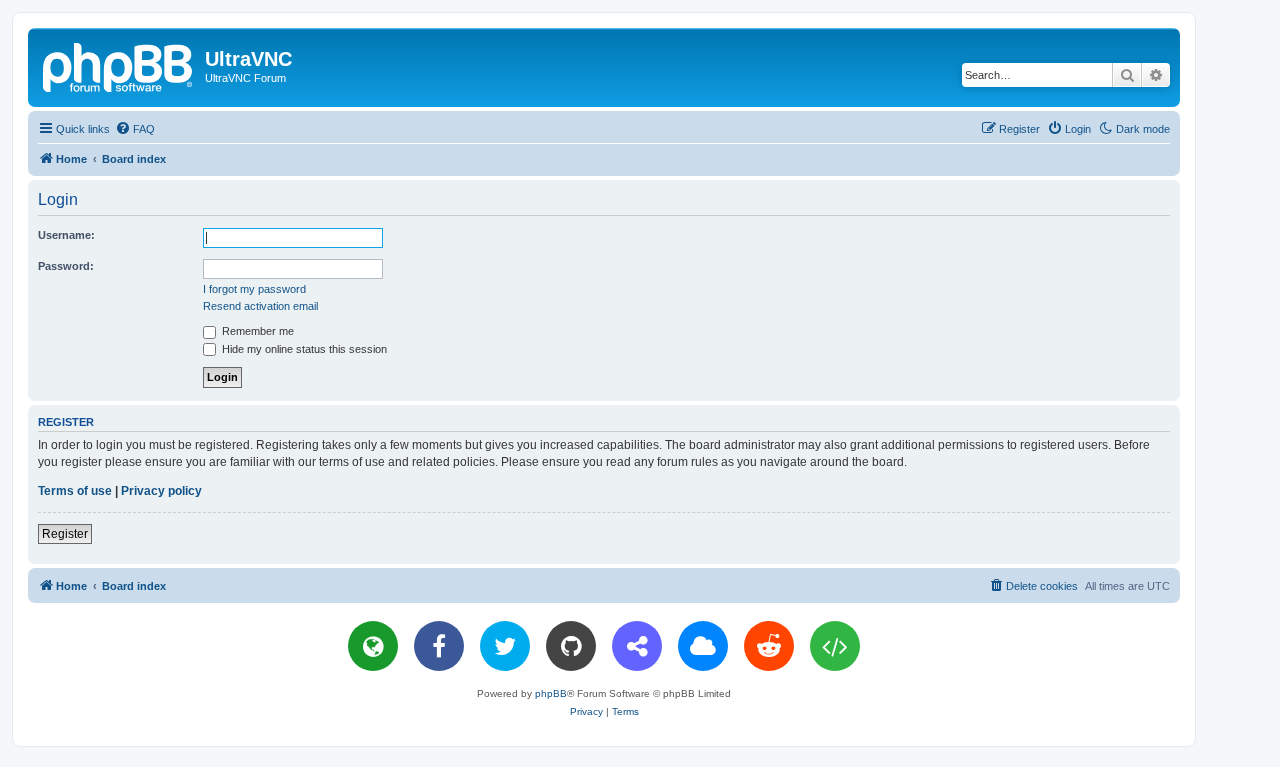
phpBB (551, 693)
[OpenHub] (835, 646)
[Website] (373, 646)
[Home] (119, 65)
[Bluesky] (703, 646)
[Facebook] (439, 646)
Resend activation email (260, 306)
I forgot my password (254, 289)
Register (65, 534)
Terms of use (75, 491)
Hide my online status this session (303, 349)
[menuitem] (135, 129)
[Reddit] (769, 646)
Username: (66, 235)
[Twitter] (505, 646)
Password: (66, 266)
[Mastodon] (637, 646)
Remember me (256, 331)
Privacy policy (161, 491)
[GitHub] (571, 646)
